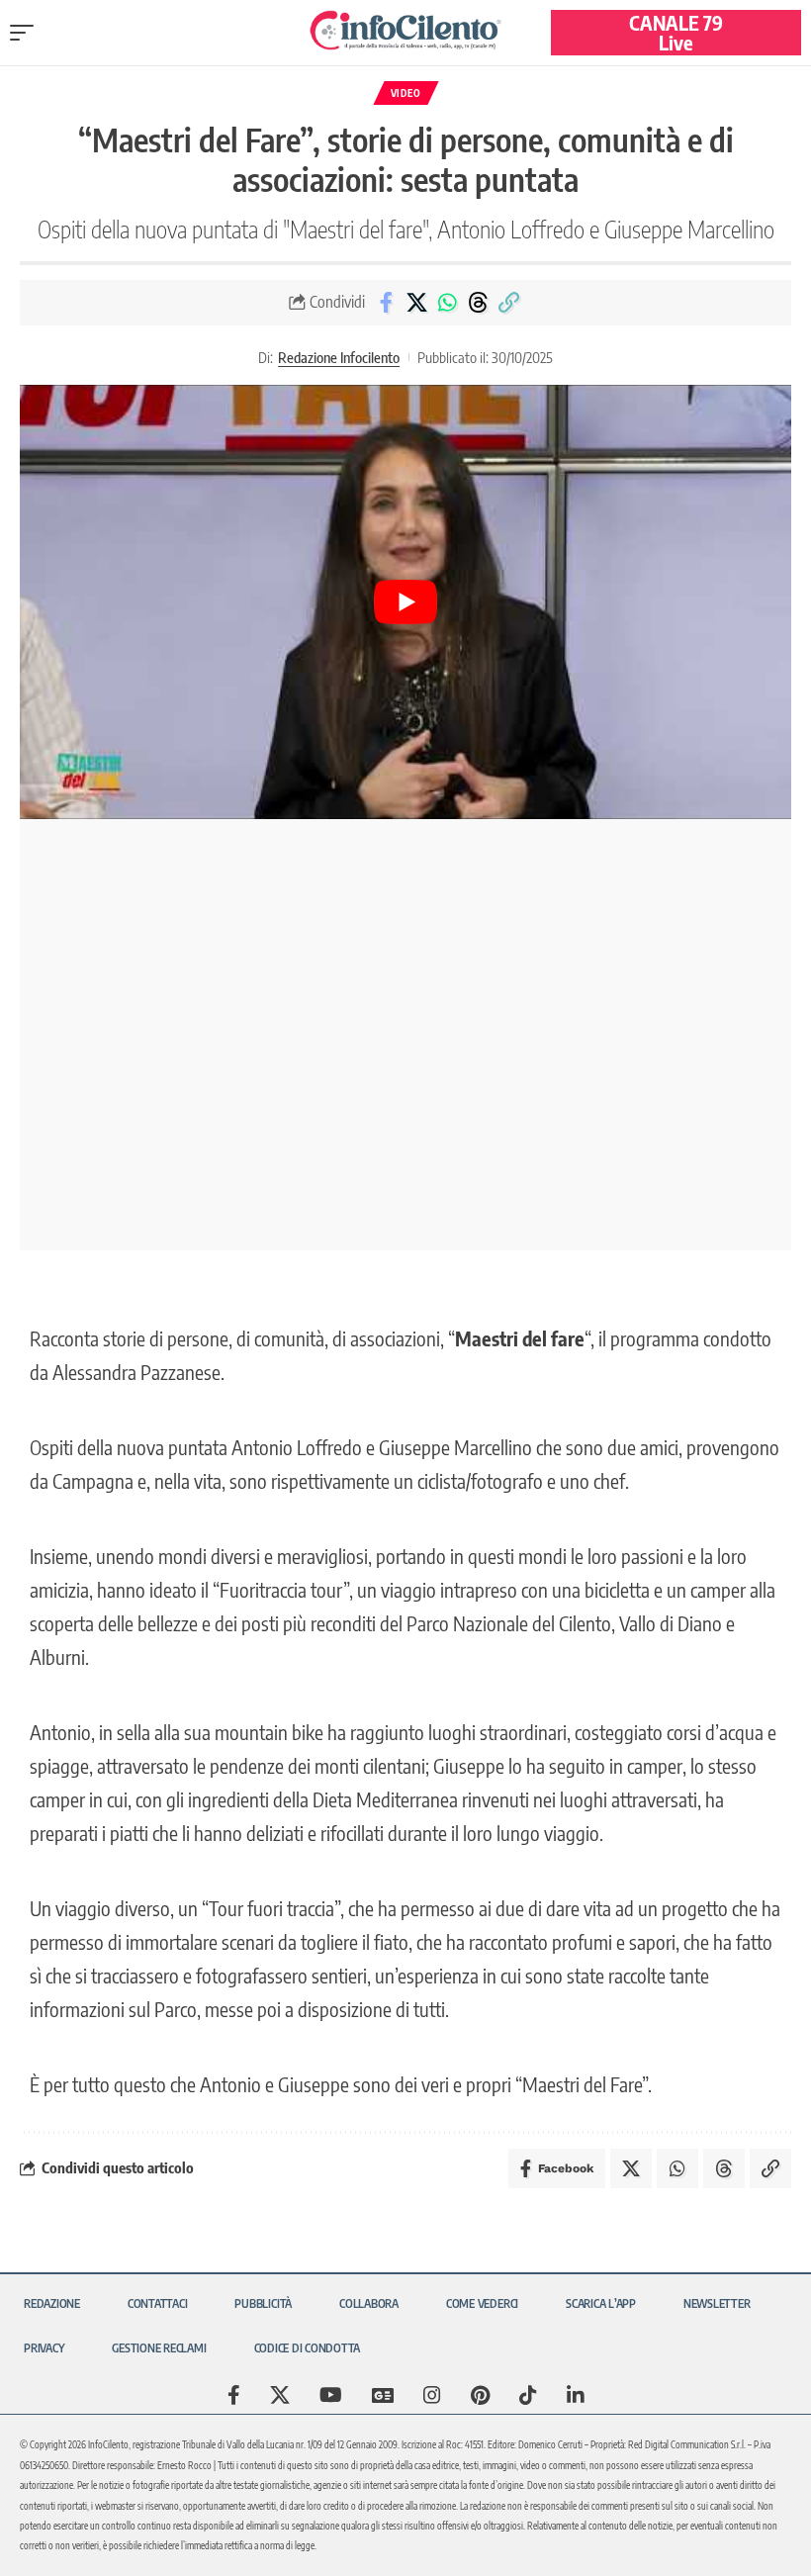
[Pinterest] (480, 2395)
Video (406, 93)
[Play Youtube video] (405, 602)
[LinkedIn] (576, 2395)
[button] (27, 33)
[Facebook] (234, 2395)
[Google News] (383, 2395)
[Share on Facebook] (386, 303)
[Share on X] (416, 303)
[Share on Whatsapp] (447, 303)
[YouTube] (331, 2395)
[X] (280, 2395)
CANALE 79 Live (676, 32)
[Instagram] (432, 2395)
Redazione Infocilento (339, 357)
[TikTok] (528, 2395)
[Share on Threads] (478, 303)
